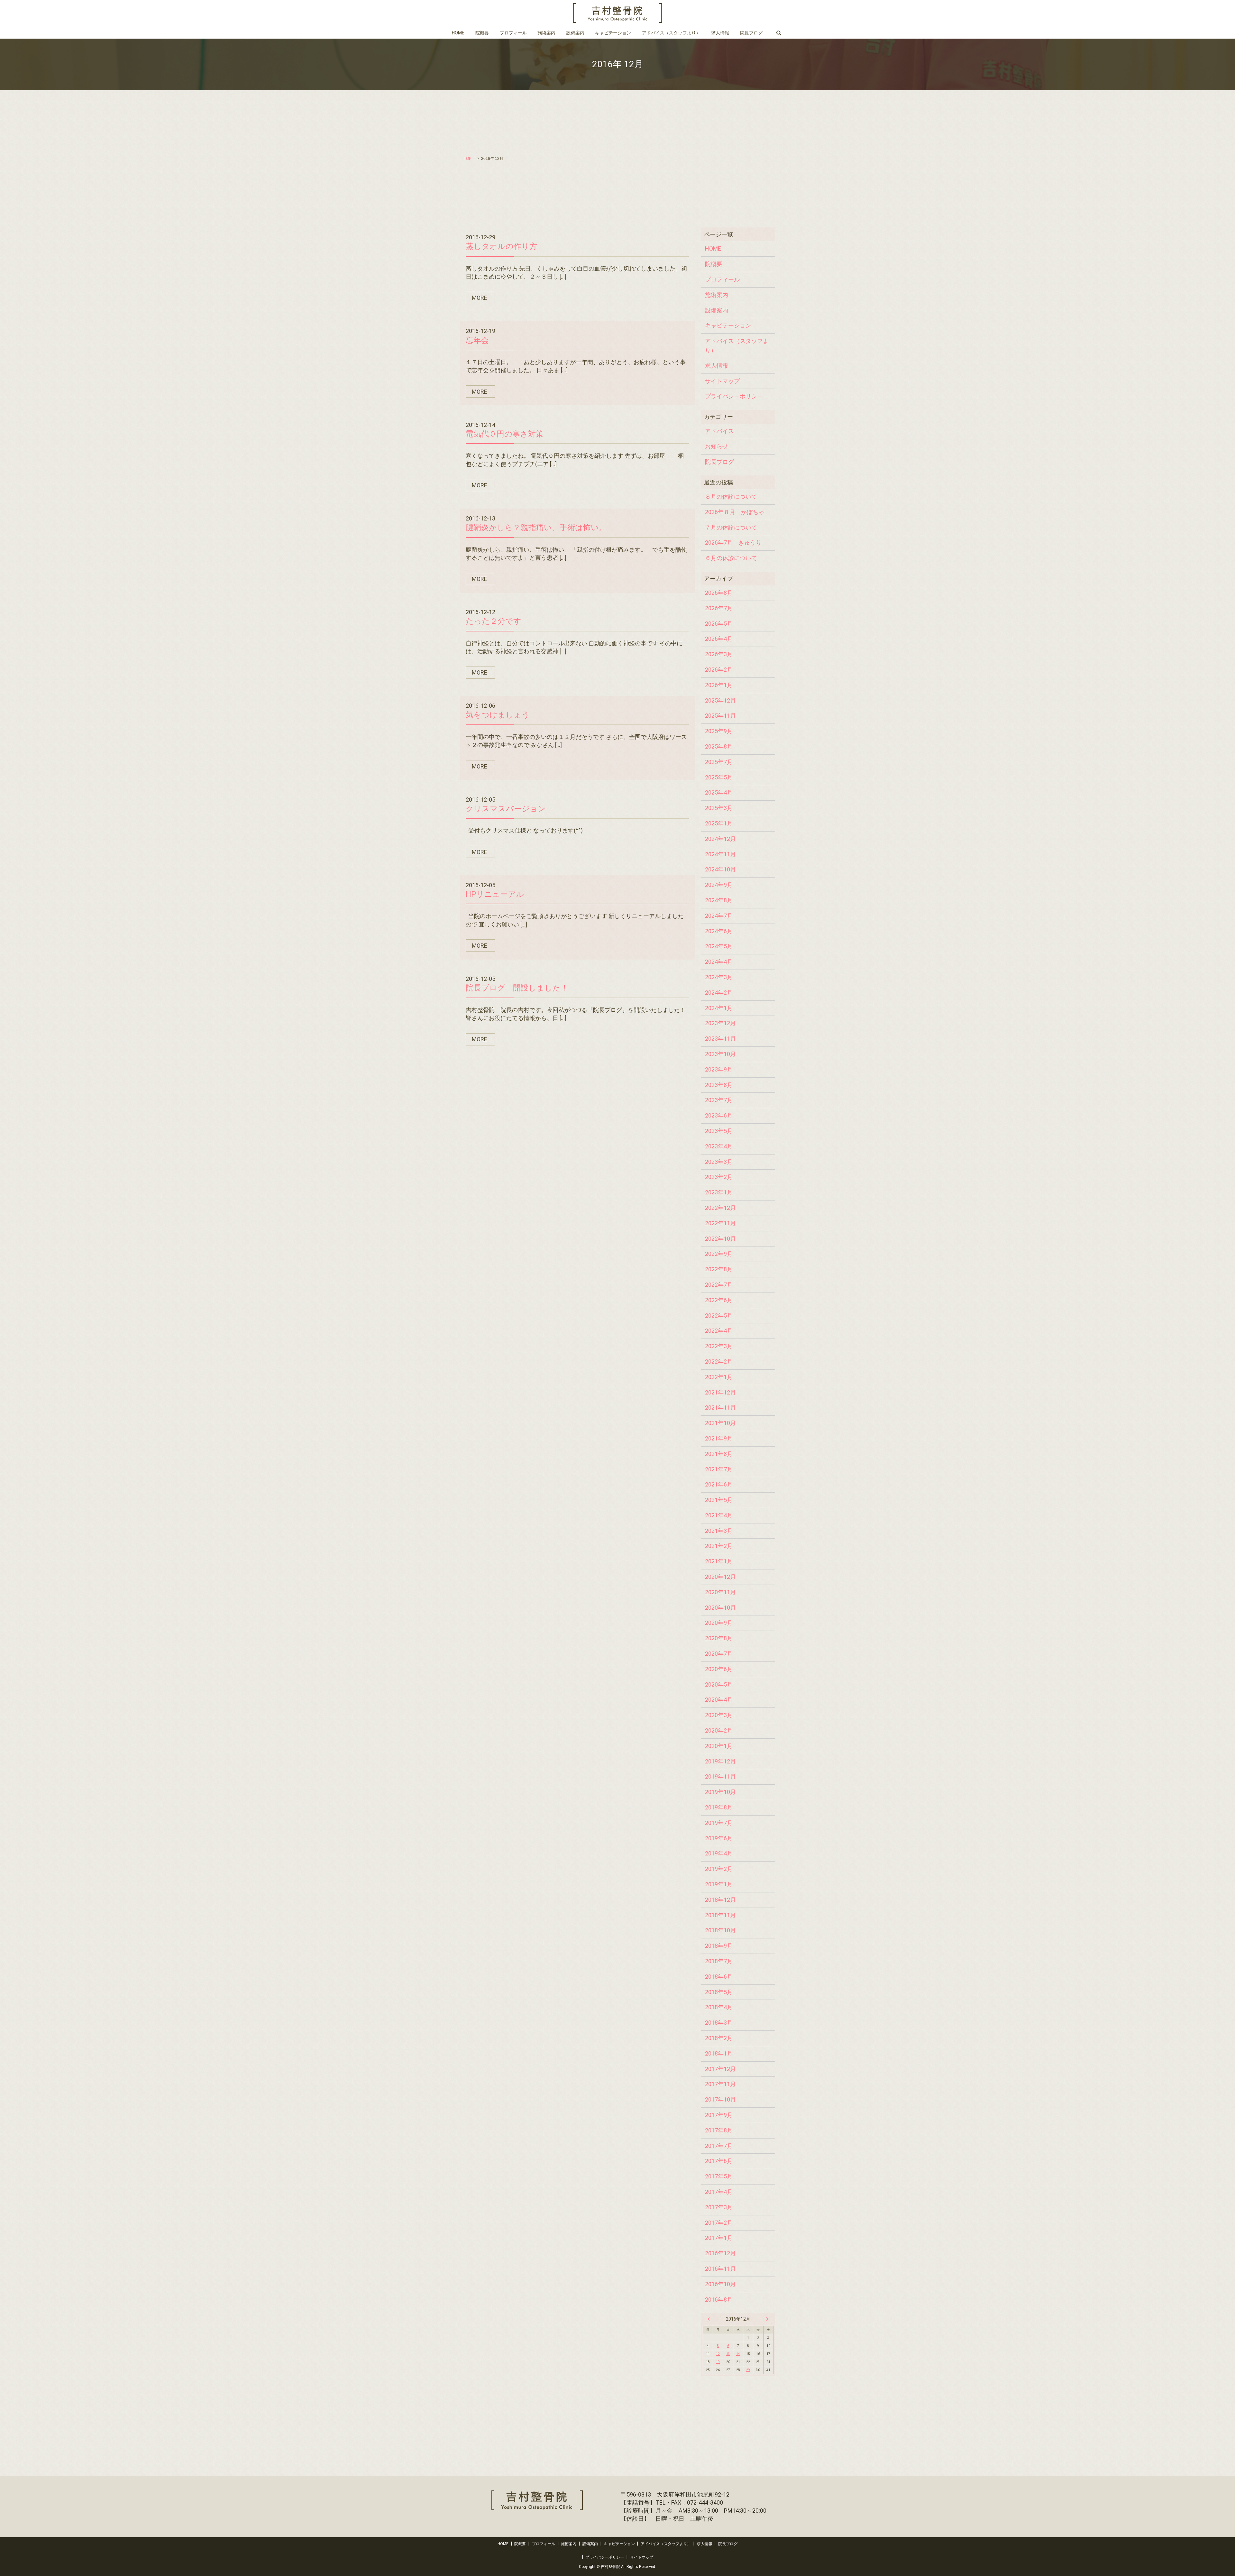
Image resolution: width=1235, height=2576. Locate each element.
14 (738, 2354)
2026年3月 (719, 654)
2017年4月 (719, 2192)
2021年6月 (719, 1484)
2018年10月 (720, 1930)
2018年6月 (719, 1977)
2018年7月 (719, 1961)
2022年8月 (719, 1269)
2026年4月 (719, 639)
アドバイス (719, 431)
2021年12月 (720, 1392)
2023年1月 (719, 1192)
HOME (458, 33)
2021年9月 (719, 1438)
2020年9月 (719, 1623)
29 (748, 2370)
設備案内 (575, 33)
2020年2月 (719, 1730)
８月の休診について (731, 497)
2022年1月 (719, 1377)
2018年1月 (719, 2053)
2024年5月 (719, 946)
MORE (480, 298)
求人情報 (720, 33)
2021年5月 (719, 1500)
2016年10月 (720, 2284)
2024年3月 (719, 977)
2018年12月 (720, 1900)
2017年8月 (719, 2130)
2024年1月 (719, 1008)
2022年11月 (720, 1223)
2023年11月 (720, 1039)
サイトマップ (722, 381)
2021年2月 (719, 1546)
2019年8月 (719, 1807)
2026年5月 (719, 624)
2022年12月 (720, 1208)
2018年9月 (719, 1946)
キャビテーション (613, 33)
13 (728, 2354)
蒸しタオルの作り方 (501, 246)
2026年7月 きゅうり (733, 543)
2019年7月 (719, 1823)
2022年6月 (719, 1300)
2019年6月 (719, 1838)
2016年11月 (720, 2269)
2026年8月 (719, 593)
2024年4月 (719, 962)
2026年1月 (719, 685)
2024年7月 (719, 916)
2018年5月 (719, 1992)
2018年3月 (719, 2023)
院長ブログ (751, 33)
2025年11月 (720, 716)
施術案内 (546, 33)
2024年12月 (720, 839)
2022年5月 (719, 1316)
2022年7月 (719, 1285)
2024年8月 (719, 900)
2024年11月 (720, 854)
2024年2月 (719, 993)
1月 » (766, 2319)
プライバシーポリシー (734, 396)
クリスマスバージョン (506, 809)
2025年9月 (719, 731)
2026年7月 (719, 608)
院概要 (482, 33)
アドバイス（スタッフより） (671, 33)
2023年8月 (719, 1085)
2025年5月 (719, 777)
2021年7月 (719, 1469)
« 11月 (710, 2319)
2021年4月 (719, 1515)
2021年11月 (720, 1408)
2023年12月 (720, 1023)
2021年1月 (719, 1561)
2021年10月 (720, 1423)
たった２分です (494, 621)
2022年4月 (719, 1331)
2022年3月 (719, 1346)
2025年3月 (719, 808)
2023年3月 (719, 1162)
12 (718, 2354)
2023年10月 (720, 1054)
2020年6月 (719, 1669)
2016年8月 (719, 2300)
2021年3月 (719, 1531)
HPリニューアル (495, 894)
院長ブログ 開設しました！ (517, 988)
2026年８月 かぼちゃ (735, 512)
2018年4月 (719, 2007)
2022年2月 (719, 1362)
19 (718, 2362)
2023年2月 (719, 1177)
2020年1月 (719, 1746)
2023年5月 (719, 1131)
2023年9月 (719, 1069)
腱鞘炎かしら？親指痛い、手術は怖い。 (536, 528)
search (778, 33)
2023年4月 (719, 1146)
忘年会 (477, 340)
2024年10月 (720, 869)
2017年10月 (720, 2099)
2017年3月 (719, 2207)
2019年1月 (719, 1884)
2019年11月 (720, 1776)
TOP (468, 159)
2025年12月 (720, 700)
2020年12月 (720, 1577)
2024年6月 (719, 931)
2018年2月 (719, 2038)
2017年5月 (719, 2176)
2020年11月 (720, 1592)
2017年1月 (719, 2238)
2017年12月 (720, 2069)
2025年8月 (719, 746)
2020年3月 (719, 1715)
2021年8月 (719, 1454)
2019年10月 (720, 1792)
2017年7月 (719, 2146)
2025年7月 (719, 762)
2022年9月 (719, 1254)
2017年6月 (719, 2161)
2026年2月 (719, 670)
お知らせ (717, 446)
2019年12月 (720, 1761)
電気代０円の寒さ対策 (505, 434)
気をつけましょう (498, 715)
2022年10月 (720, 1239)
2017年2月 (719, 2223)
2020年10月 (720, 1608)
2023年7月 (719, 1100)
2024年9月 (719, 885)
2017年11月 (720, 2084)
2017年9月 (719, 2115)
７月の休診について (731, 527)
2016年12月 (720, 2253)
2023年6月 (719, 1115)
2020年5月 (719, 1684)
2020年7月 (719, 1654)
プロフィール (513, 33)
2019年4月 (719, 1853)
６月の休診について (731, 558)
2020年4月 (719, 1700)
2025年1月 (719, 823)
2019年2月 (719, 1869)
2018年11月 (720, 1915)
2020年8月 (719, 1638)
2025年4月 (719, 792)
